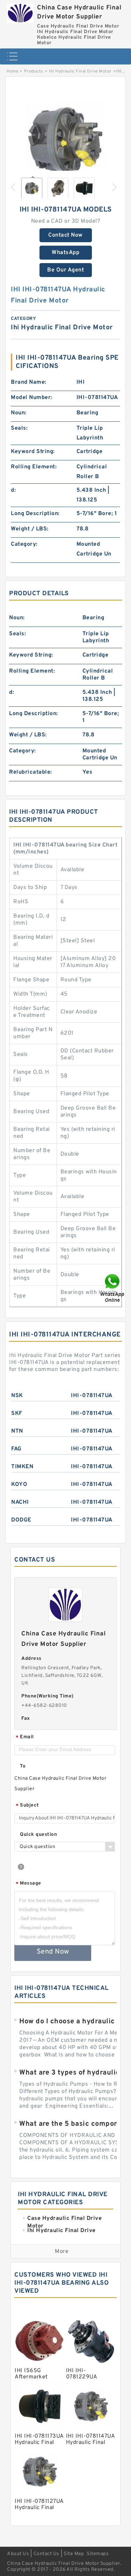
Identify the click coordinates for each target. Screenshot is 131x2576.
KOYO (19, 1485)
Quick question (38, 1835)
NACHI (20, 1502)
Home (12, 71)
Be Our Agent (65, 270)
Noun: (19, 413)
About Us (18, 2554)
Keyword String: (33, 452)
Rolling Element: (34, 467)
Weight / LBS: (30, 529)
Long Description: (35, 514)
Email (25, 1737)
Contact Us (46, 2554)
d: (13, 490)
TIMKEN (22, 1467)
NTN (17, 1431)
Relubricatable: (31, 772)
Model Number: (32, 398)
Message (28, 1884)
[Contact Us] (113, 1288)
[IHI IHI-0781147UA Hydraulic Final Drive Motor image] (65, 140)
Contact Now (65, 235)
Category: (24, 544)
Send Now (53, 1952)
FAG (16, 1449)
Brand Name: (29, 382)
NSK (17, 1396)
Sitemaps (98, 2554)
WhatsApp (65, 253)
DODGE (21, 1520)
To (23, 1766)
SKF (17, 1413)
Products (34, 71)
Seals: (19, 428)
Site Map (74, 2554)
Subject (27, 1806)
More (62, 2252)
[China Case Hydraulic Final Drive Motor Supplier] (20, 11)
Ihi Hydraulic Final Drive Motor (80, 71)
